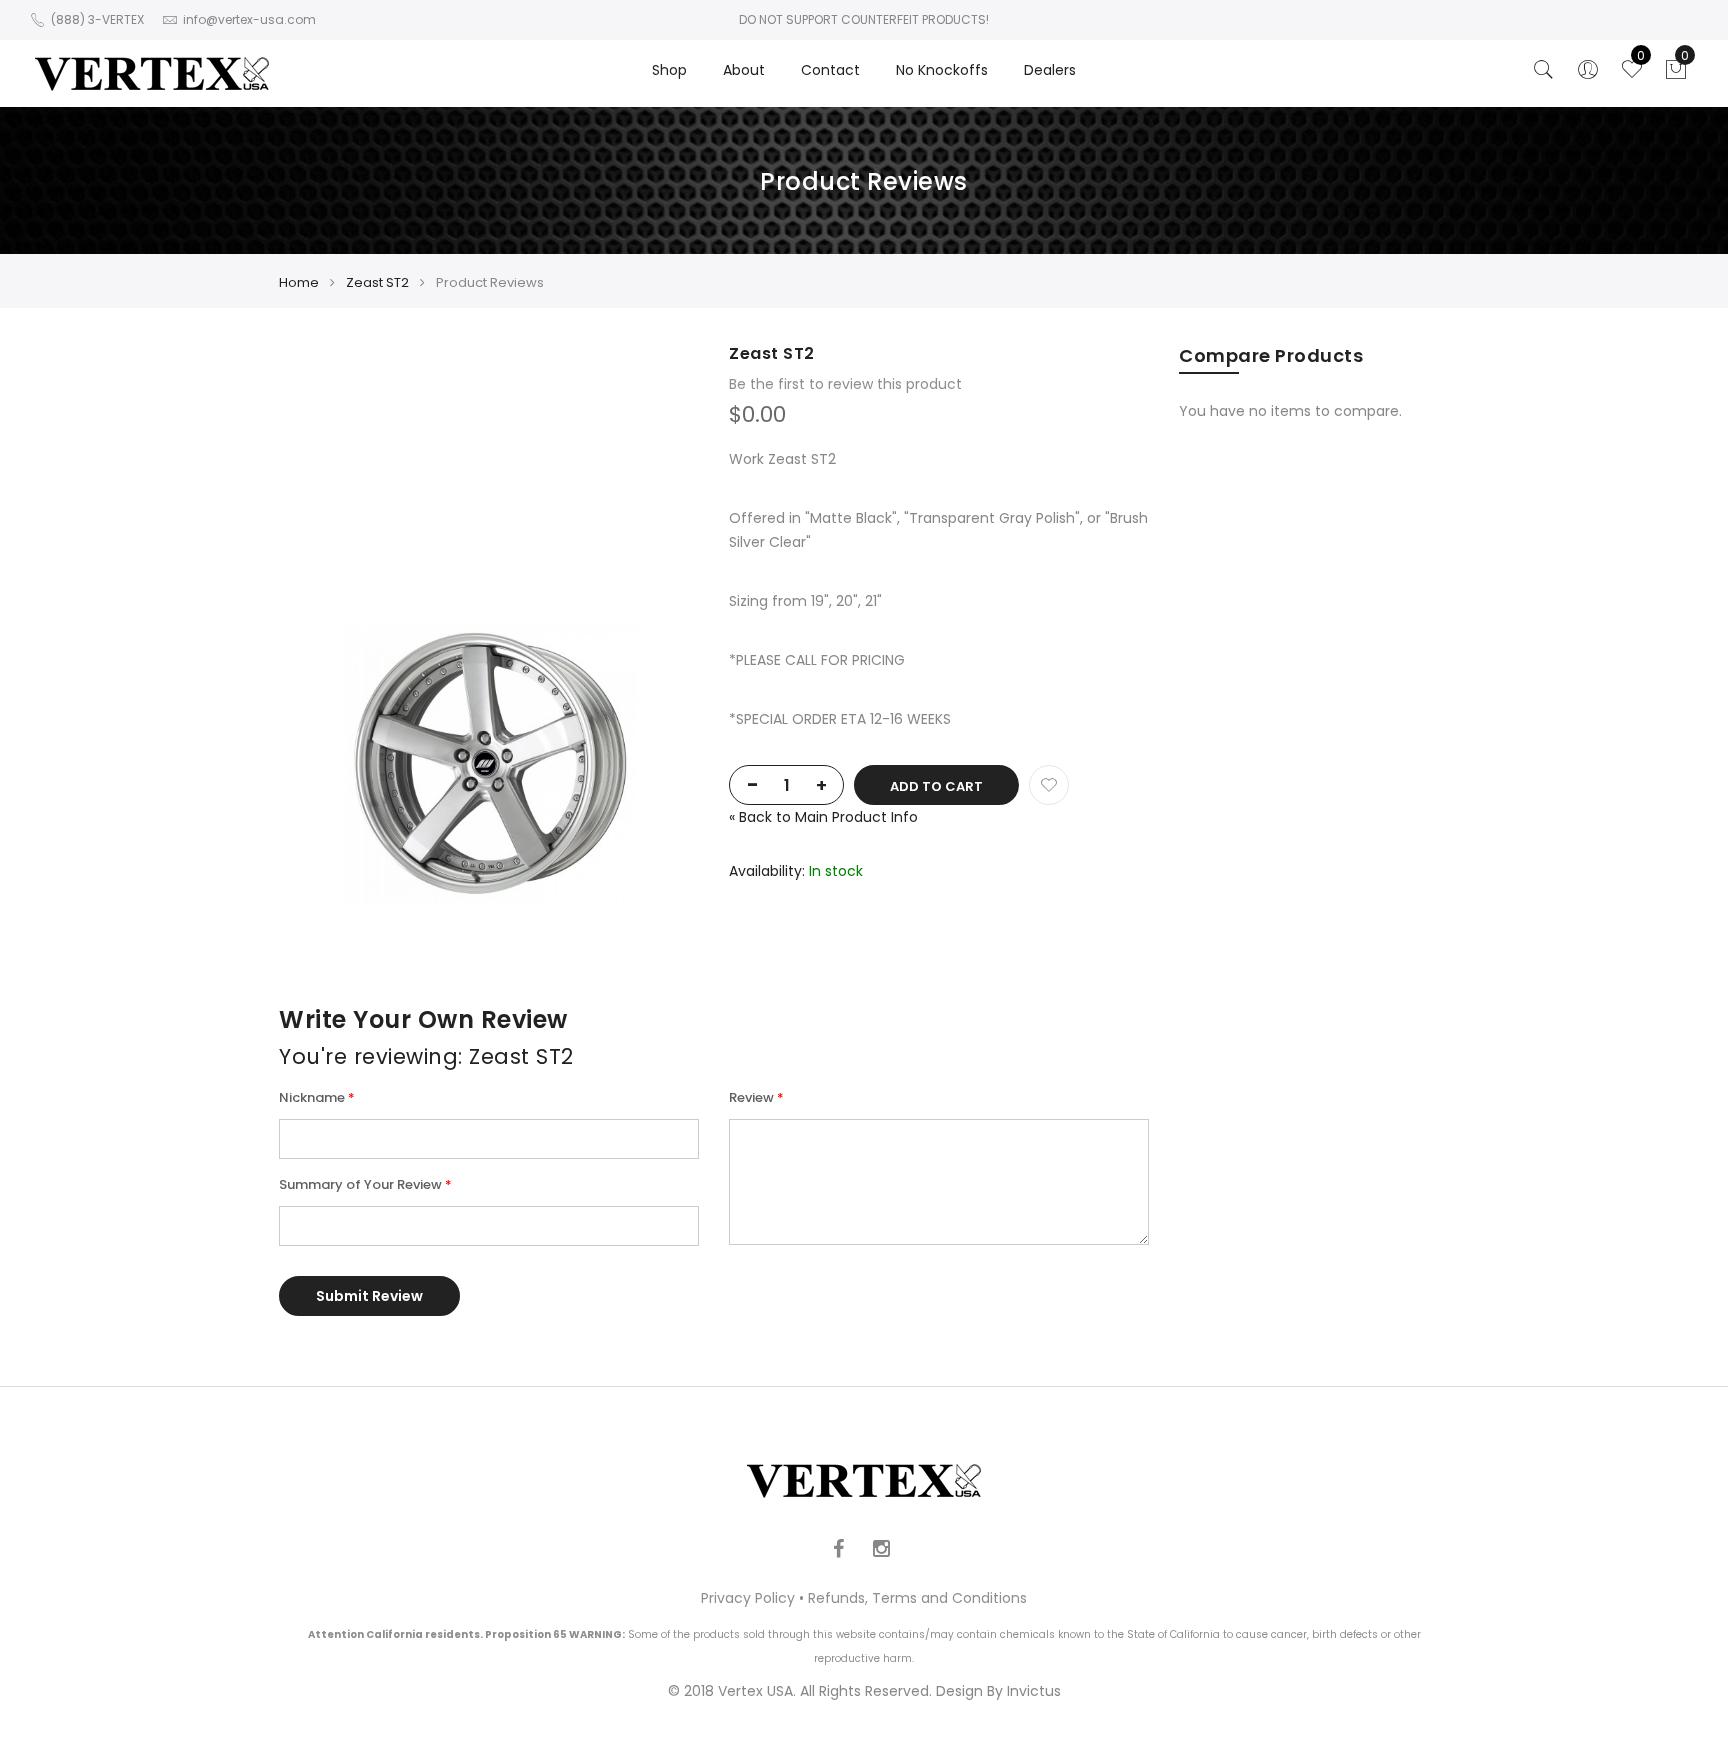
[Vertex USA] (152, 73)
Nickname (312, 1097)
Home (299, 282)
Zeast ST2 (377, 282)
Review (751, 1097)
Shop (669, 70)
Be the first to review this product (845, 384)
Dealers (1050, 70)
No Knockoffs (942, 70)
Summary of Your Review (360, 1184)
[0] (1676, 75)
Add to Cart (936, 786)
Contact (830, 70)
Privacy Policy (748, 1598)
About (744, 70)
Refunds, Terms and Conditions (917, 1598)
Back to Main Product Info (823, 817)
